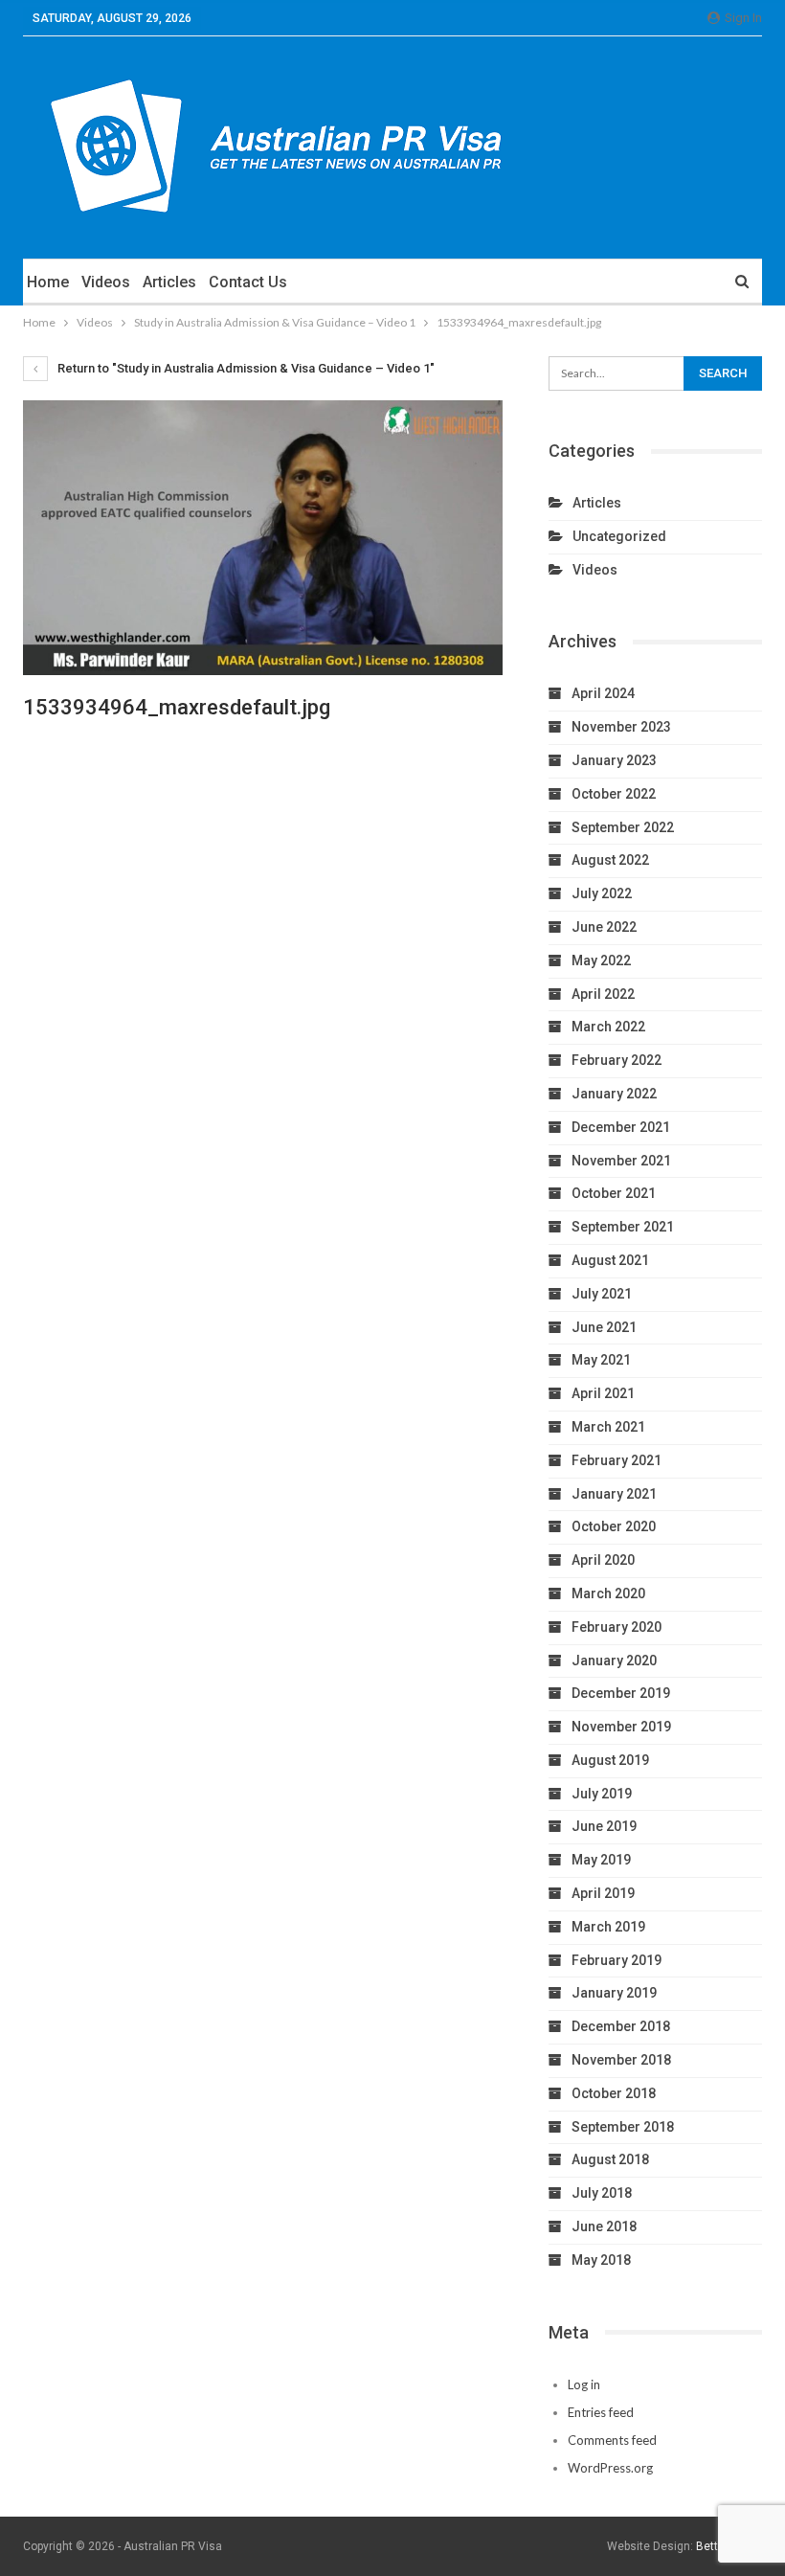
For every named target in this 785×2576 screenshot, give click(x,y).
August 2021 (610, 1260)
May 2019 (601, 1860)
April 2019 (603, 1893)
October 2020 (614, 1526)
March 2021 (608, 1427)
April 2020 (603, 1560)
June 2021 (604, 1327)
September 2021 (623, 1227)
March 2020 (608, 1593)
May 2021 (601, 1360)
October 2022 (614, 794)
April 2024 (603, 693)
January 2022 (614, 1094)
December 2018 (621, 2026)
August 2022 (610, 860)
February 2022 (617, 1060)
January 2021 (614, 1494)
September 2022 (623, 827)
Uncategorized (619, 536)
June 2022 (604, 927)
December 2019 (621, 1693)
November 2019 (621, 1727)
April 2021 (603, 1393)
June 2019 (604, 1826)
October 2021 (614, 1193)
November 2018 (621, 2060)
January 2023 (614, 760)
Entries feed (601, 2412)
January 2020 (614, 1661)
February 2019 (617, 1960)
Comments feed (612, 2440)
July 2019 (602, 1794)
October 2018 (614, 2093)
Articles (169, 282)
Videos (106, 282)
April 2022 (603, 994)
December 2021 (621, 1127)
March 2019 (608, 1927)
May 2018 (601, 2260)
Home (48, 282)
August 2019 (610, 1760)
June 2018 (604, 2226)
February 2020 (617, 1627)
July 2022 (602, 893)
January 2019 (614, 1993)
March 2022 (608, 1027)
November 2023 (621, 727)
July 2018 (602, 2193)
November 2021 (621, 1161)
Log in (584, 2384)
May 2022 (601, 960)
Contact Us (248, 282)
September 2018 (623, 2127)
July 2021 (602, 1294)
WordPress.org (610, 2468)
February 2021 (617, 1460)
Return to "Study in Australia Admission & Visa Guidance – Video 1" (245, 368)
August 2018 (610, 2159)
